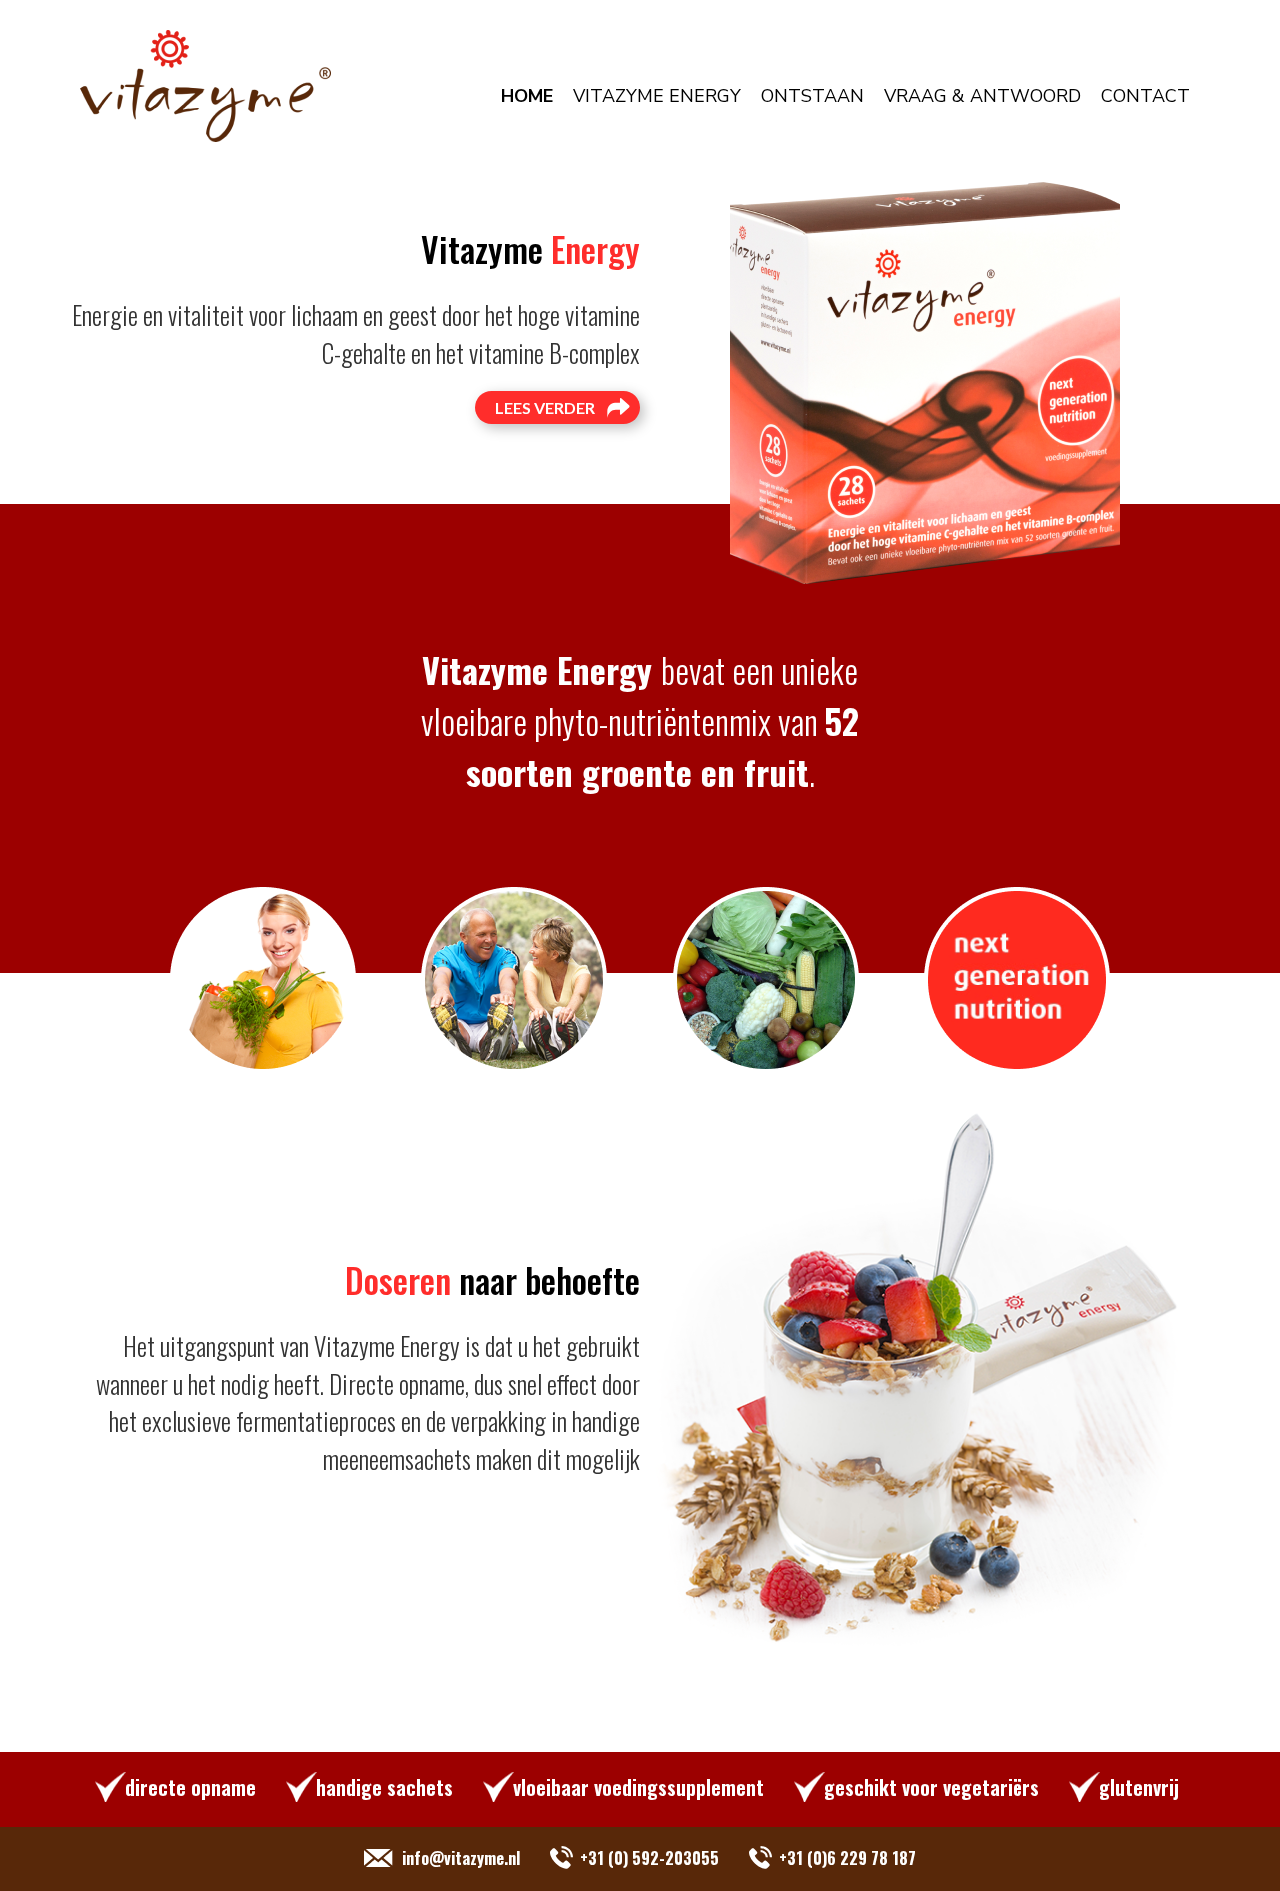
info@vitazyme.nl (461, 1858)
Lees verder (545, 407)
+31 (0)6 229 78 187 (847, 1858)
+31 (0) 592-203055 (649, 1858)
